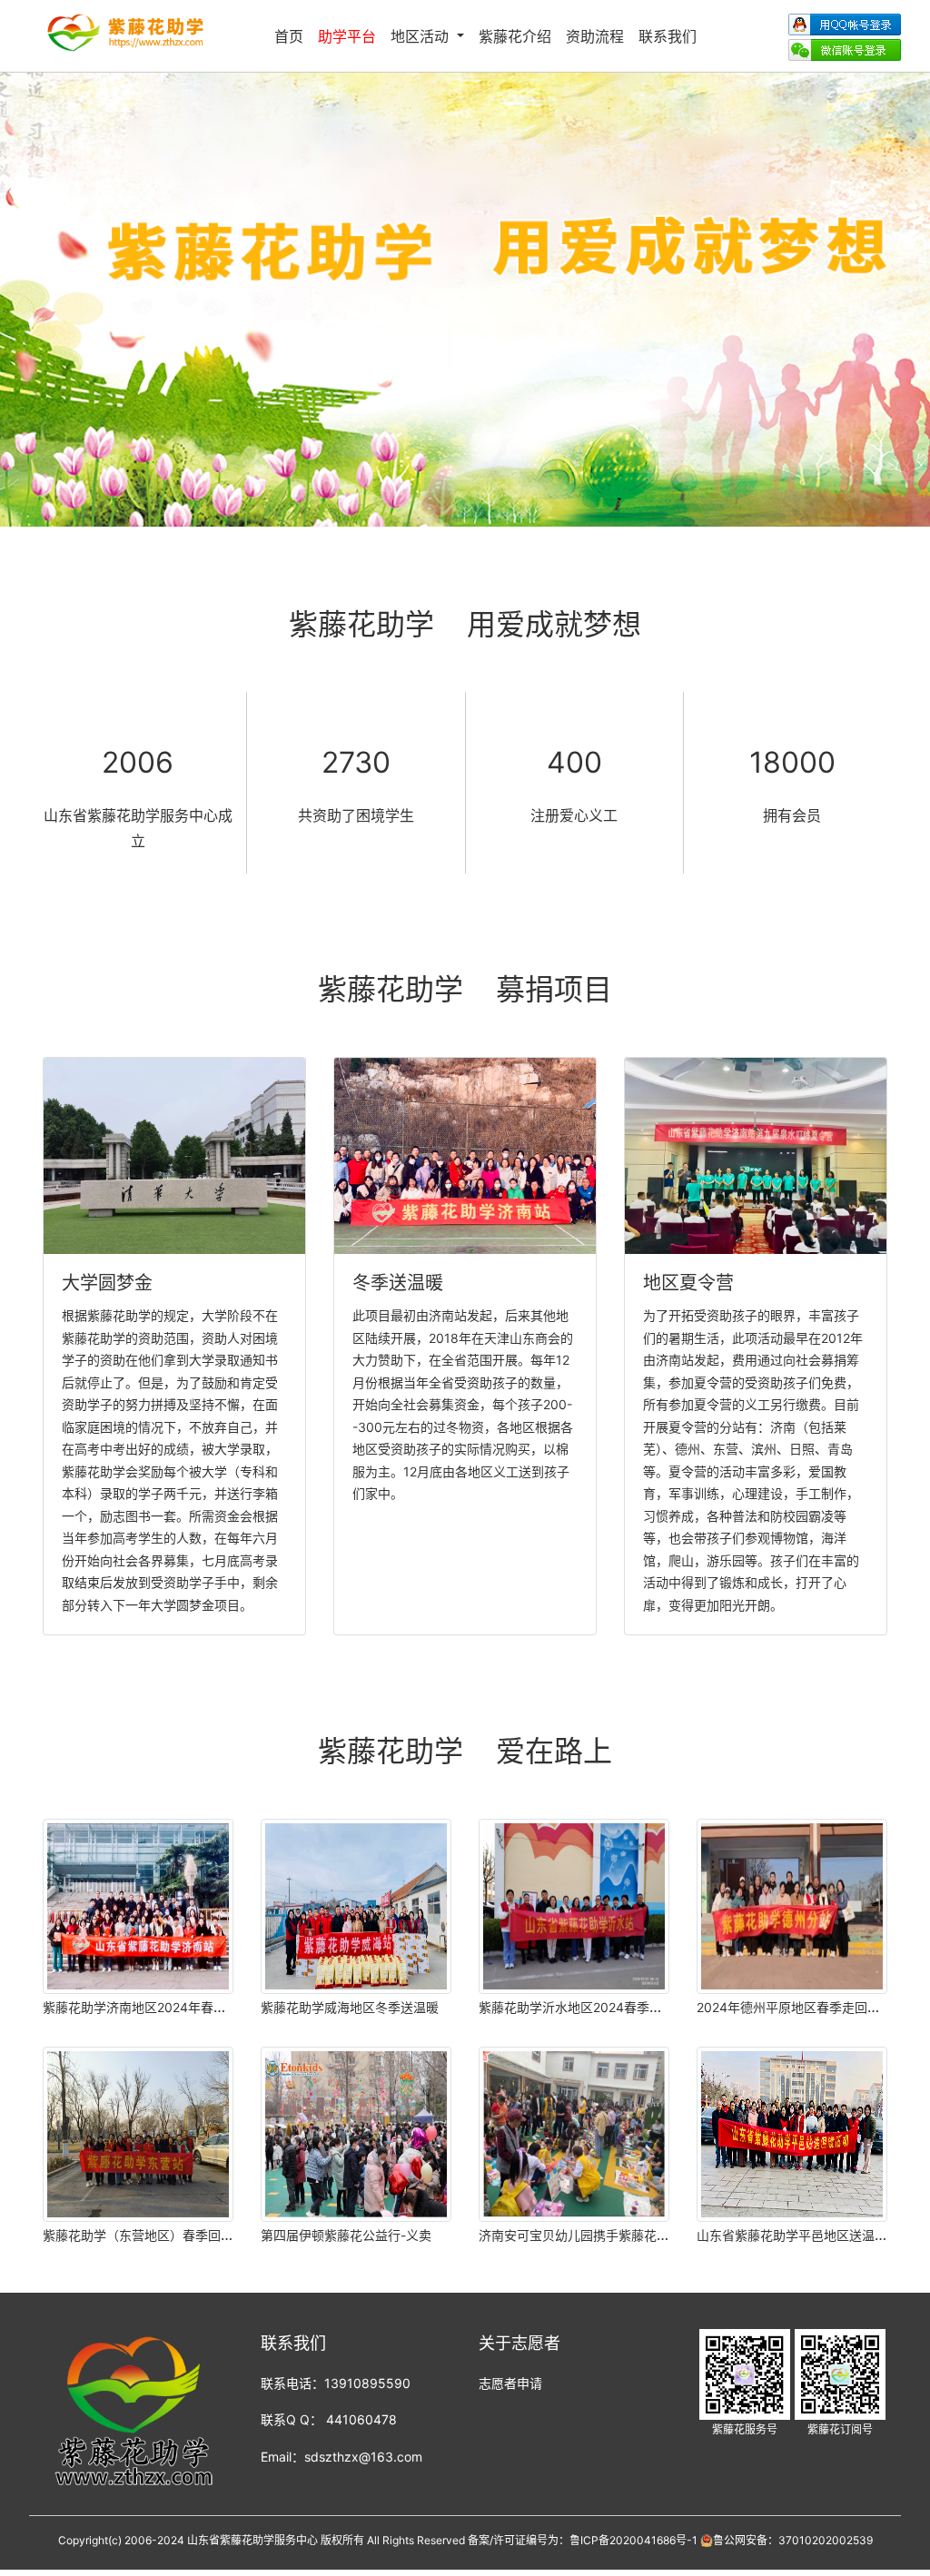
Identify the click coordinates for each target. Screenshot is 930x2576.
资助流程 (595, 36)
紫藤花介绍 (515, 36)
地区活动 (422, 36)
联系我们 (668, 36)
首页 (289, 36)
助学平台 (347, 36)
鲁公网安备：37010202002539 (793, 2540)
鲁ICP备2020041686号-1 (633, 2540)
